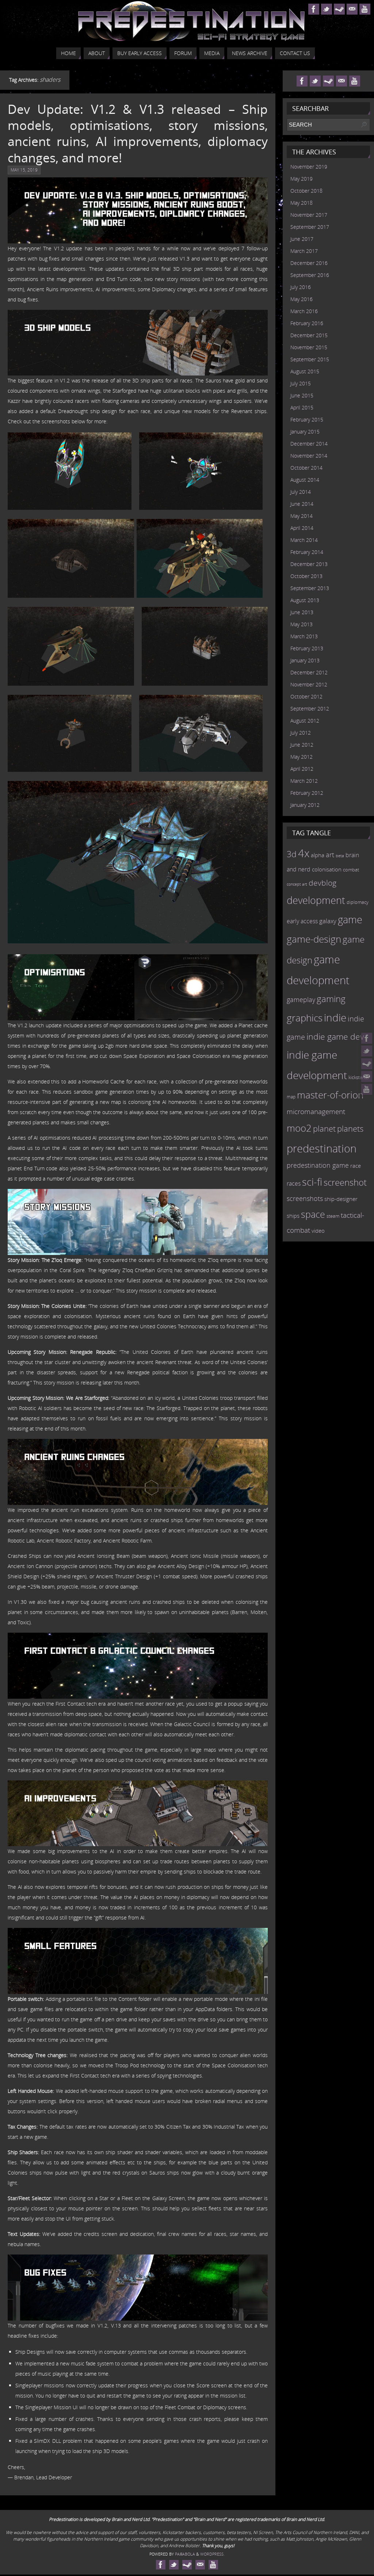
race (356, 1166)
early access (302, 921)
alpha (318, 855)
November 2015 (309, 347)
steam (333, 1216)
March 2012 (304, 781)
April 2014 (302, 528)
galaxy (328, 921)
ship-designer (341, 1199)
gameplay (301, 1000)
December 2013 (309, 564)
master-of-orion (330, 1095)
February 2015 (307, 419)
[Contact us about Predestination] (367, 1077)
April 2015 (302, 407)
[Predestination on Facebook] (367, 1038)
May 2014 (302, 516)
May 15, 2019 (24, 170)
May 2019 (302, 179)
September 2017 (310, 227)
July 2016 (301, 287)
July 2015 (301, 383)
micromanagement (316, 1111)
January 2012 (305, 805)
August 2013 (305, 600)
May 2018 (302, 203)
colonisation (327, 869)
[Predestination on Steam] (367, 1064)
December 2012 (309, 672)
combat (351, 870)
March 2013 (304, 636)
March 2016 (304, 311)
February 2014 (307, 552)
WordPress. (212, 2554)
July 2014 (301, 492)
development (316, 900)
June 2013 (302, 612)
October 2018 (306, 191)
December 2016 (309, 263)
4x (304, 853)
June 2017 (302, 239)
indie (335, 1017)
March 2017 (304, 251)
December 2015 (309, 335)
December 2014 (309, 444)
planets (350, 1129)
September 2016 (310, 275)
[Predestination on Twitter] (367, 1051)
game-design (314, 939)
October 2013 (306, 576)
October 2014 (306, 468)
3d (292, 854)
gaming (331, 999)
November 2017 (309, 215)
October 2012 (306, 696)
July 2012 (301, 733)
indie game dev (335, 1036)
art (330, 855)
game (350, 920)
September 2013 (310, 588)
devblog (323, 883)
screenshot (345, 1182)
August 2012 (305, 721)
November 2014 (309, 456)
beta (340, 856)
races (294, 1183)
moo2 (299, 1128)
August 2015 (305, 371)
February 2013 (307, 648)
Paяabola (185, 2554)
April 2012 (302, 769)
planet (324, 1128)
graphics (305, 1018)
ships (293, 1216)
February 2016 (307, 323)
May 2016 (302, 299)
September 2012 (310, 709)
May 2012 (302, 757)
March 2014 (304, 540)
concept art (297, 884)
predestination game (318, 1165)
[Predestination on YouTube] (367, 1089)
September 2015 (310, 359)
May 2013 (302, 624)
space (313, 1214)
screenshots (305, 1198)
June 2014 (302, 504)
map (291, 1097)
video (318, 1231)
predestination (322, 1148)
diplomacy (358, 902)
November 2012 (309, 684)
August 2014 (305, 480)
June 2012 (302, 745)
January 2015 (305, 432)
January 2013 (305, 660)
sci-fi (312, 1182)
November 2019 (309, 167)
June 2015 (302, 395)
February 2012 (307, 793)
